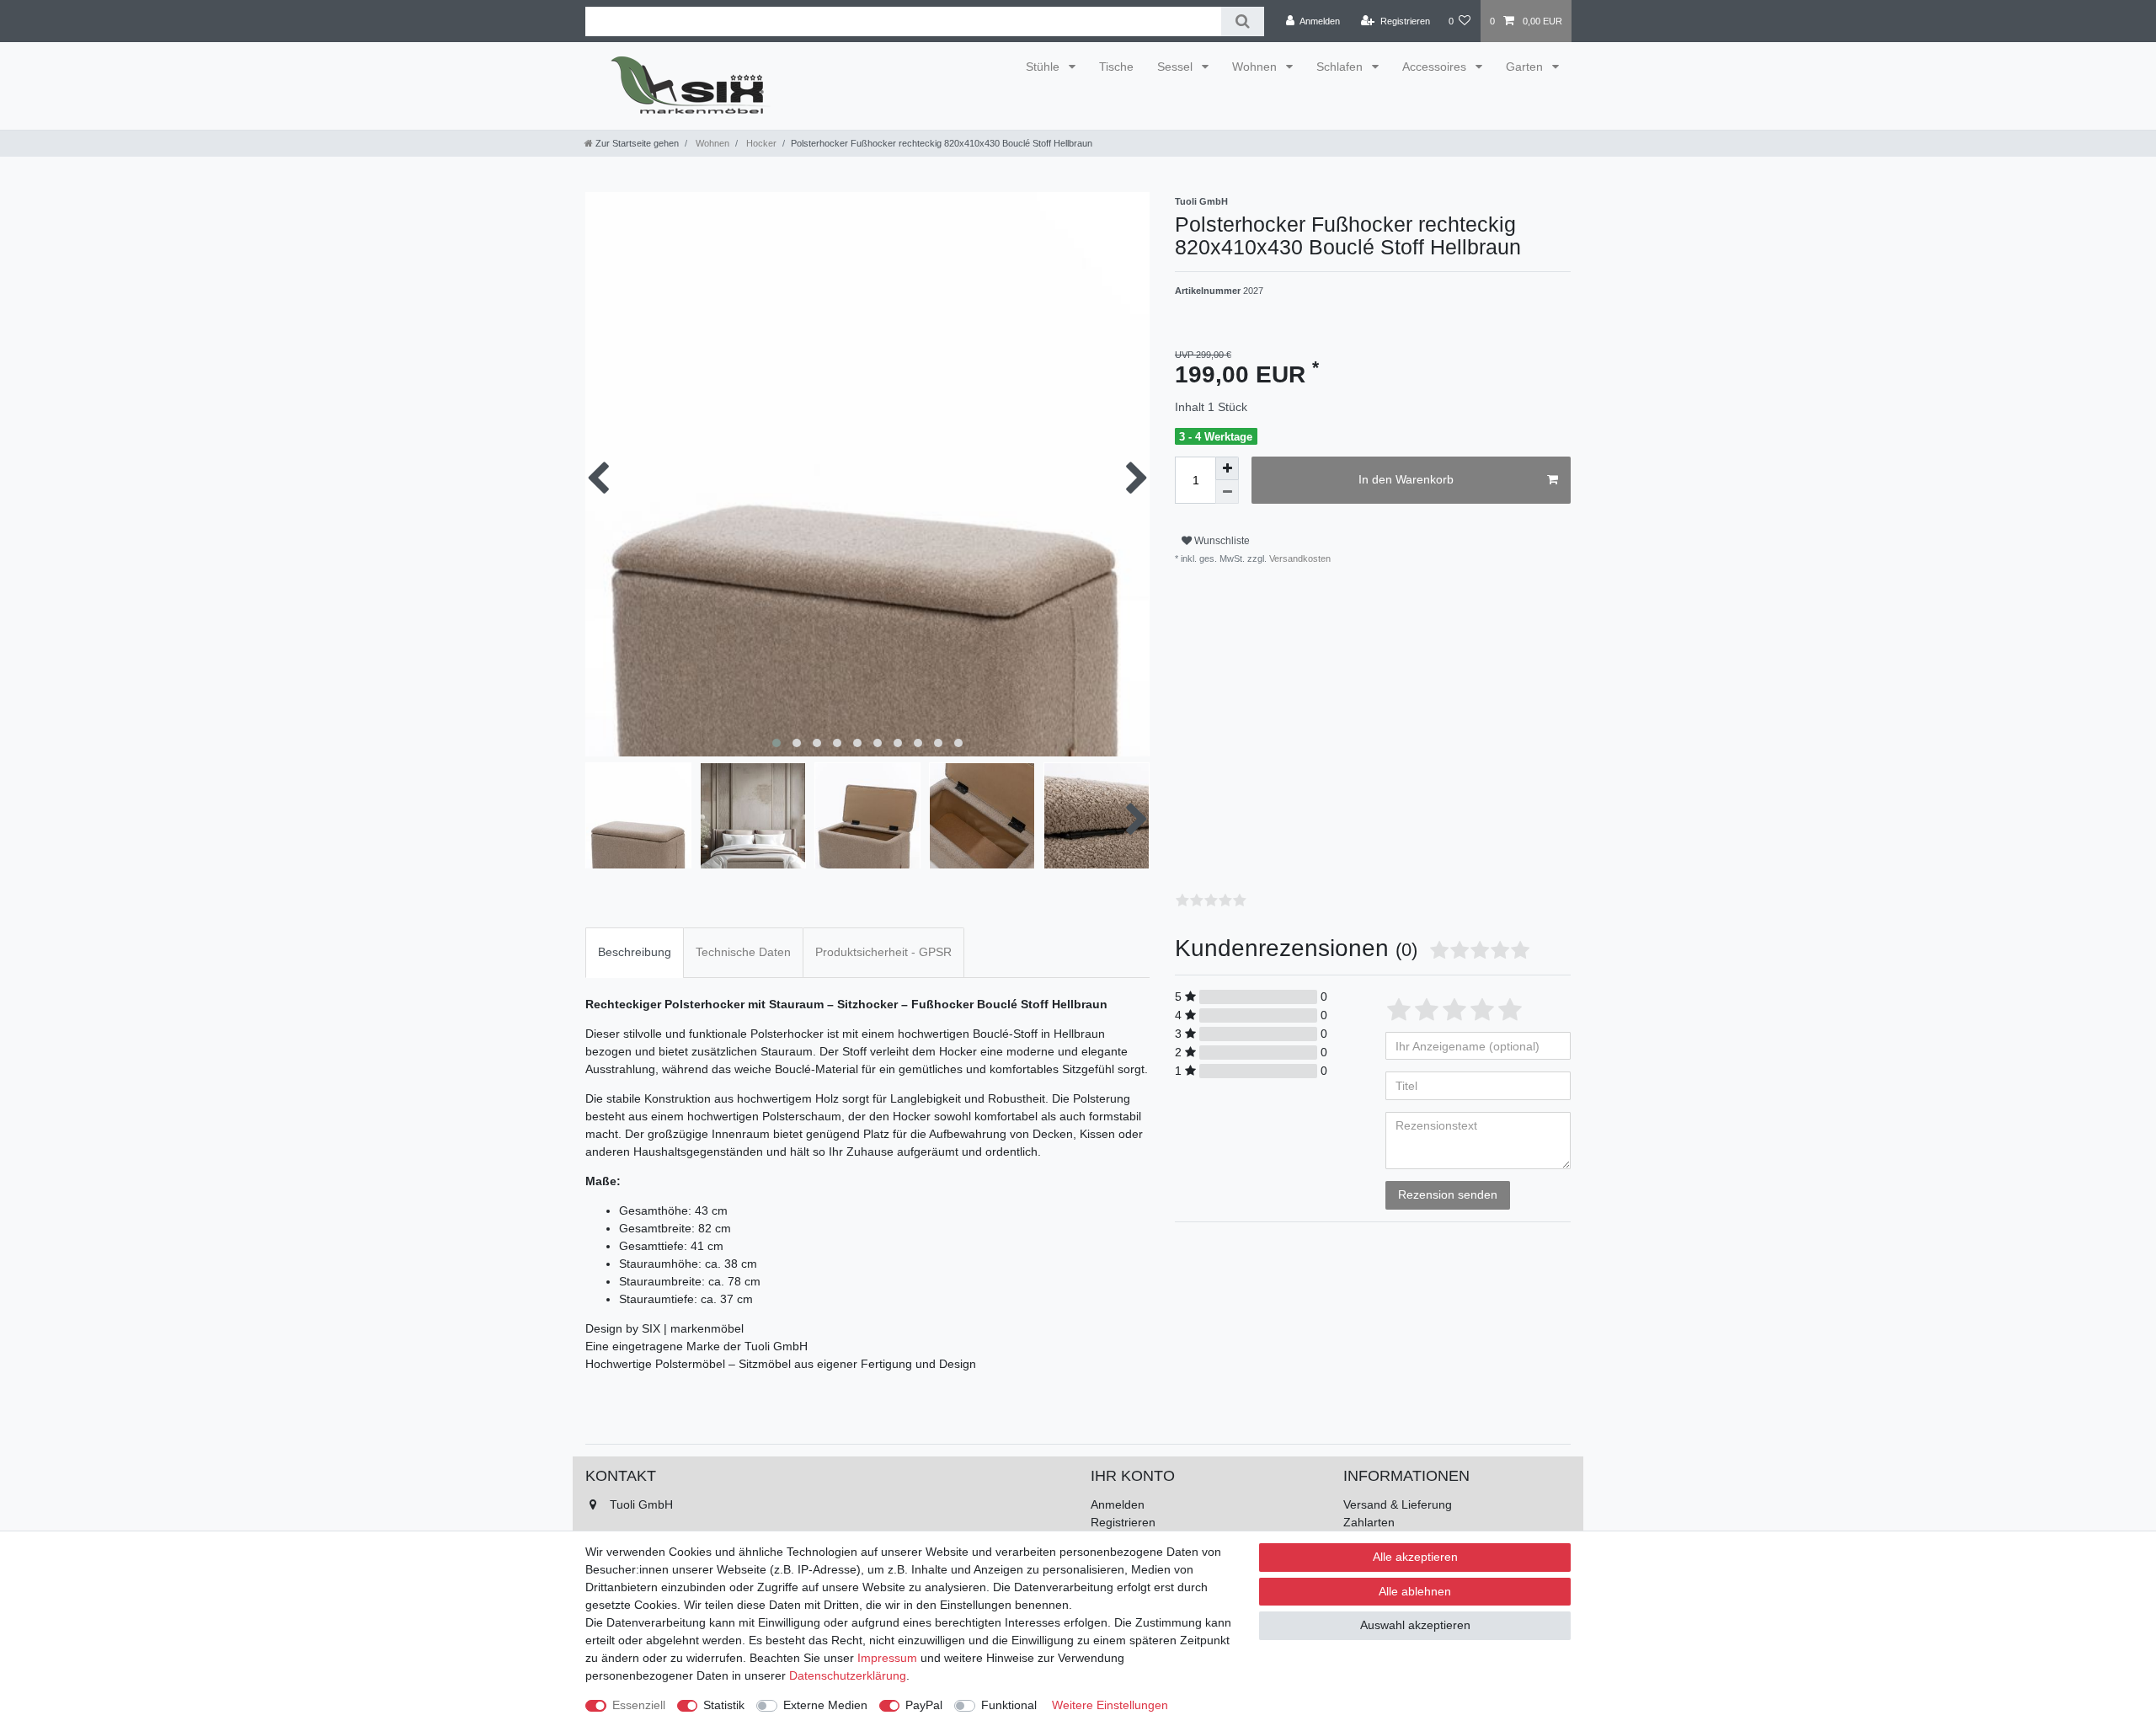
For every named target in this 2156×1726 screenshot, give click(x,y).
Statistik (724, 1705)
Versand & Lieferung (1398, 1504)
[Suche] (1243, 21)
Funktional (1009, 1705)
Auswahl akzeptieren (1415, 1625)
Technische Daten (743, 952)
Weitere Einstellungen (1110, 1705)
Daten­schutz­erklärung (848, 1675)
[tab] (635, 952)
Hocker (760, 143)
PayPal (924, 1705)
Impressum (887, 1658)
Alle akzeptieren (1415, 1557)
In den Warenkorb (1406, 479)
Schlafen (1341, 67)
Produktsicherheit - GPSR (883, 952)
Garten (1526, 67)
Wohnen (1256, 67)
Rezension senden (1448, 1194)
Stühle (1044, 67)
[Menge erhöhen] (1227, 468)
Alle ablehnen (1415, 1591)
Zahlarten (1369, 1522)
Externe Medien (825, 1705)
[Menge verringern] (1227, 492)
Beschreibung (635, 952)
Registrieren (1123, 1522)
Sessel (1177, 67)
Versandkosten (1299, 558)
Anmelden (1118, 1504)
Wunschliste (1221, 541)
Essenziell (639, 1705)
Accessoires (1436, 67)
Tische (1116, 67)
